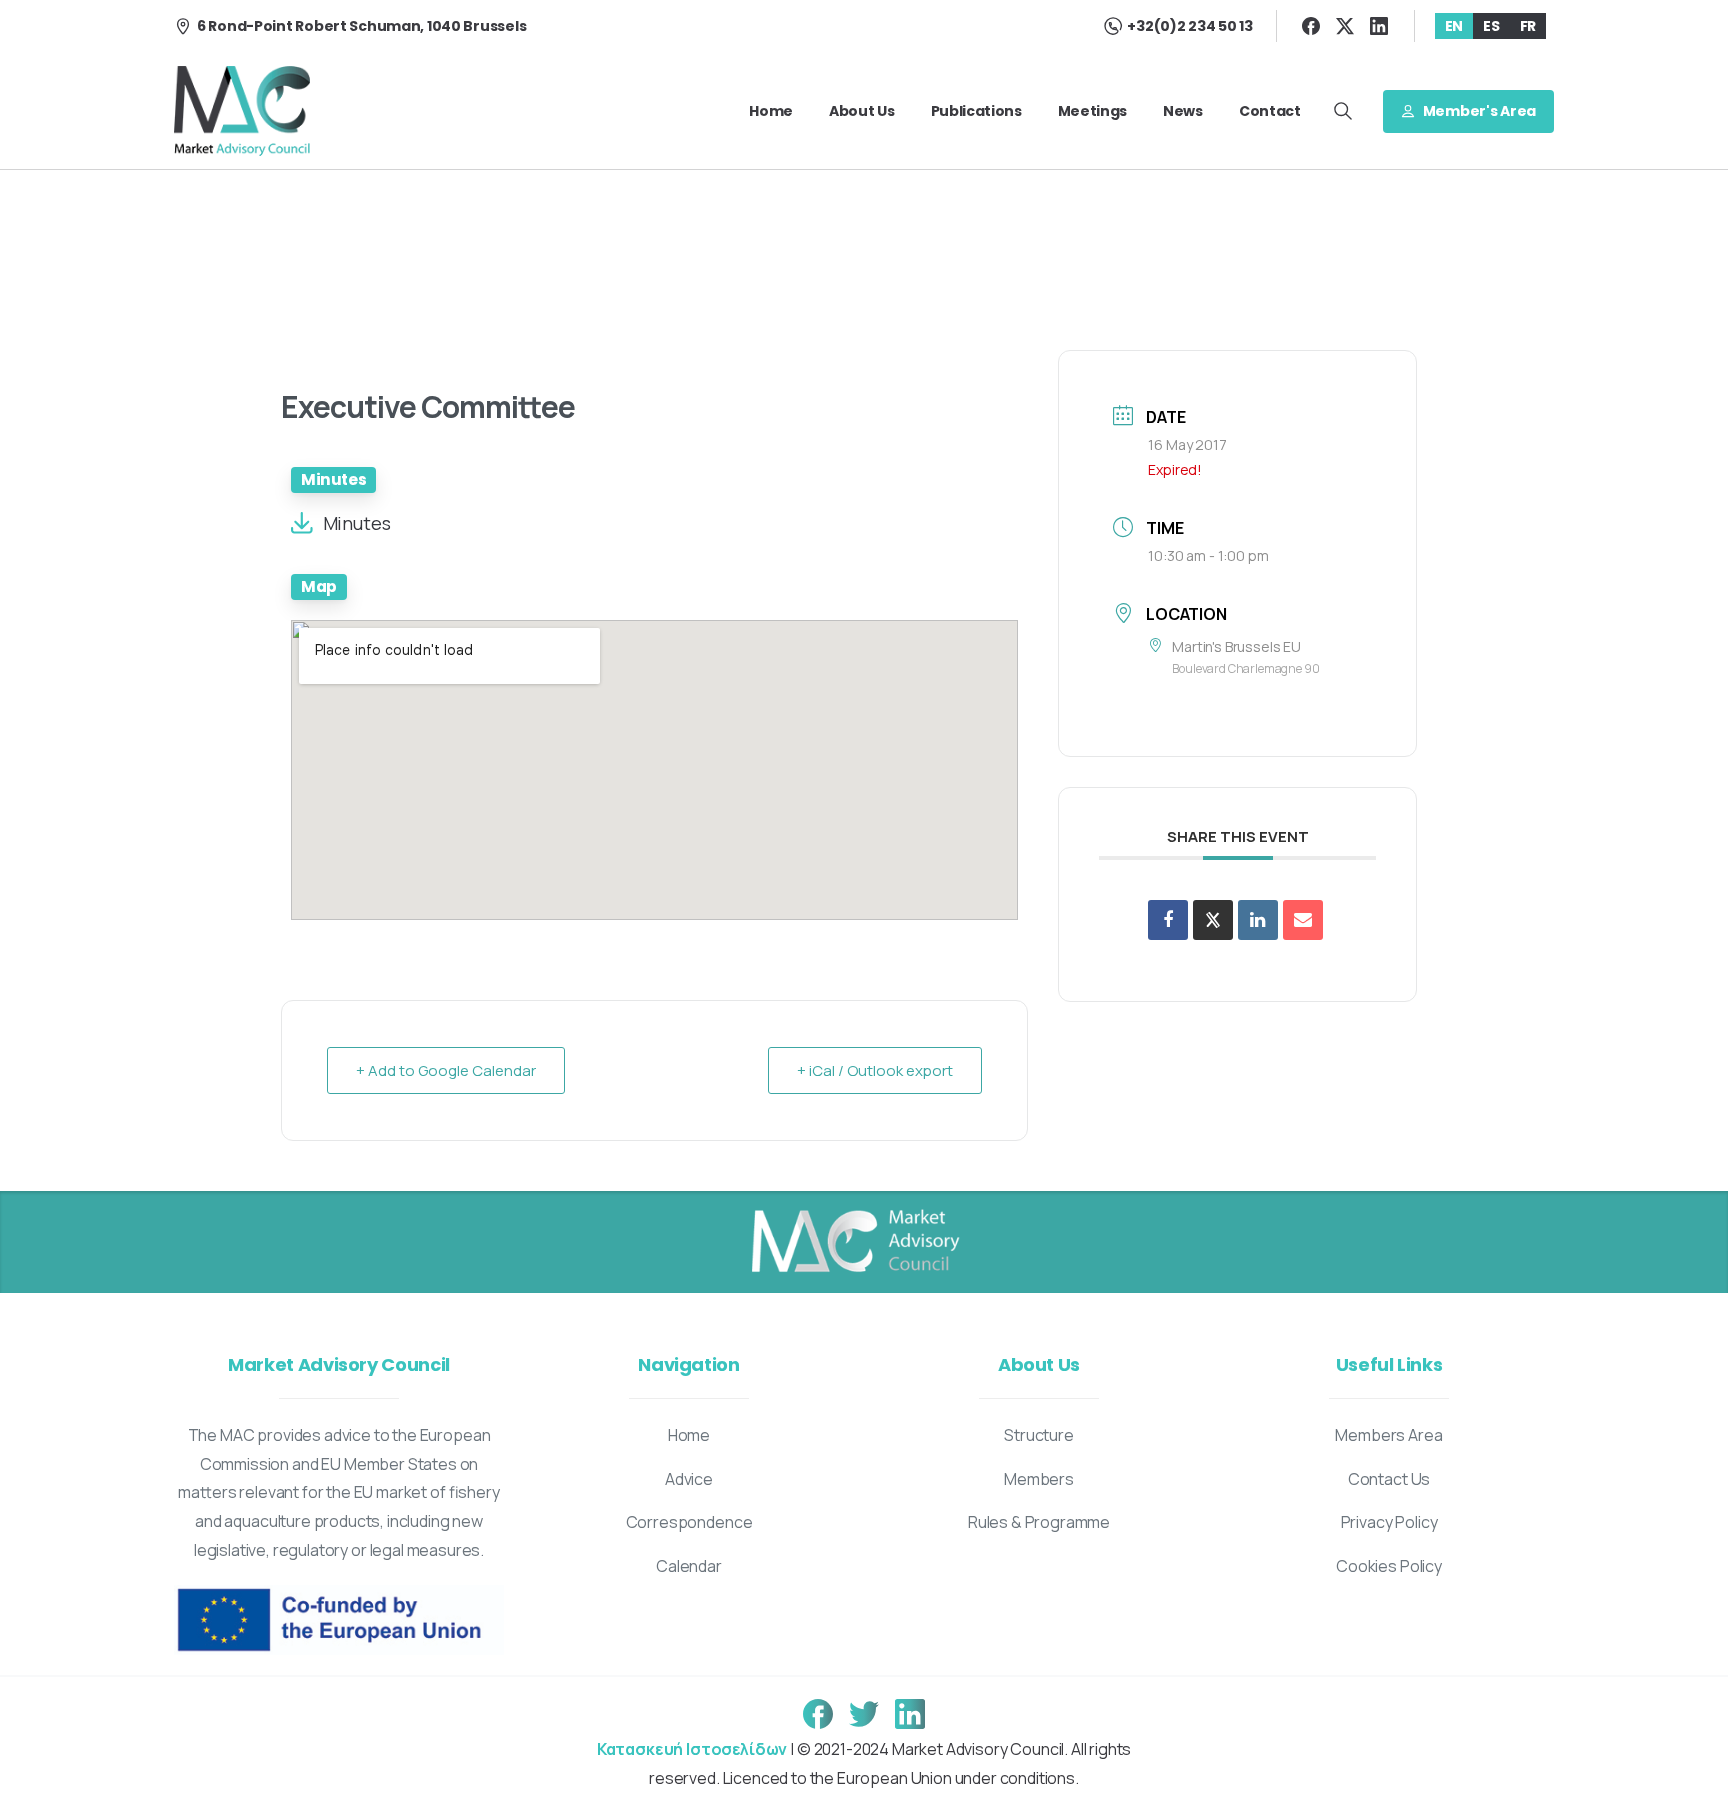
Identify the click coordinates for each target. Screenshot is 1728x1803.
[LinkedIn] (1379, 26)
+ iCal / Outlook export (875, 1070)
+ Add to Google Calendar (446, 1070)
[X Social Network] (1213, 920)
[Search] (1343, 111)
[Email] (1303, 920)
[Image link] (854, 1242)
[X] (1345, 26)
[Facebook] (1311, 26)
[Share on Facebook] (1168, 920)
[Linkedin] (1258, 920)
